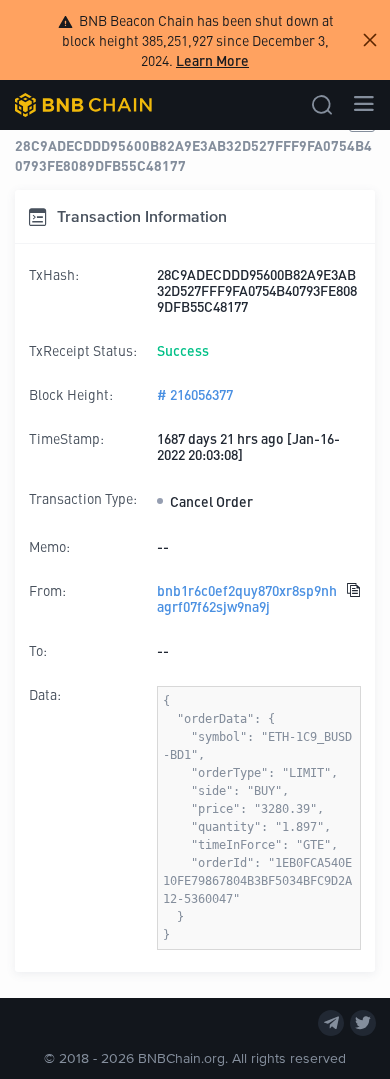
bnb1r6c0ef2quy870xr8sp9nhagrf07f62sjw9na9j (247, 598)
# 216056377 (195, 394)
